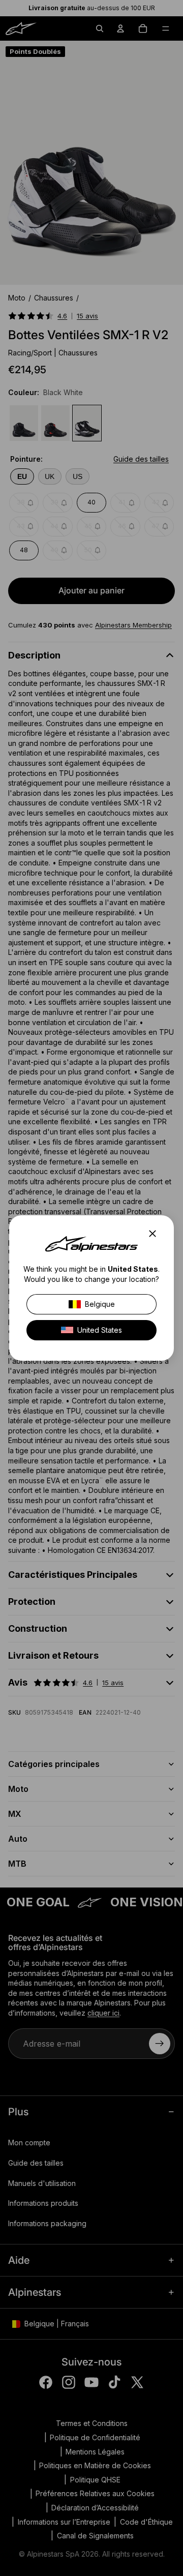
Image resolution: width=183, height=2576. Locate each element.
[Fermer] (156, 1234)
